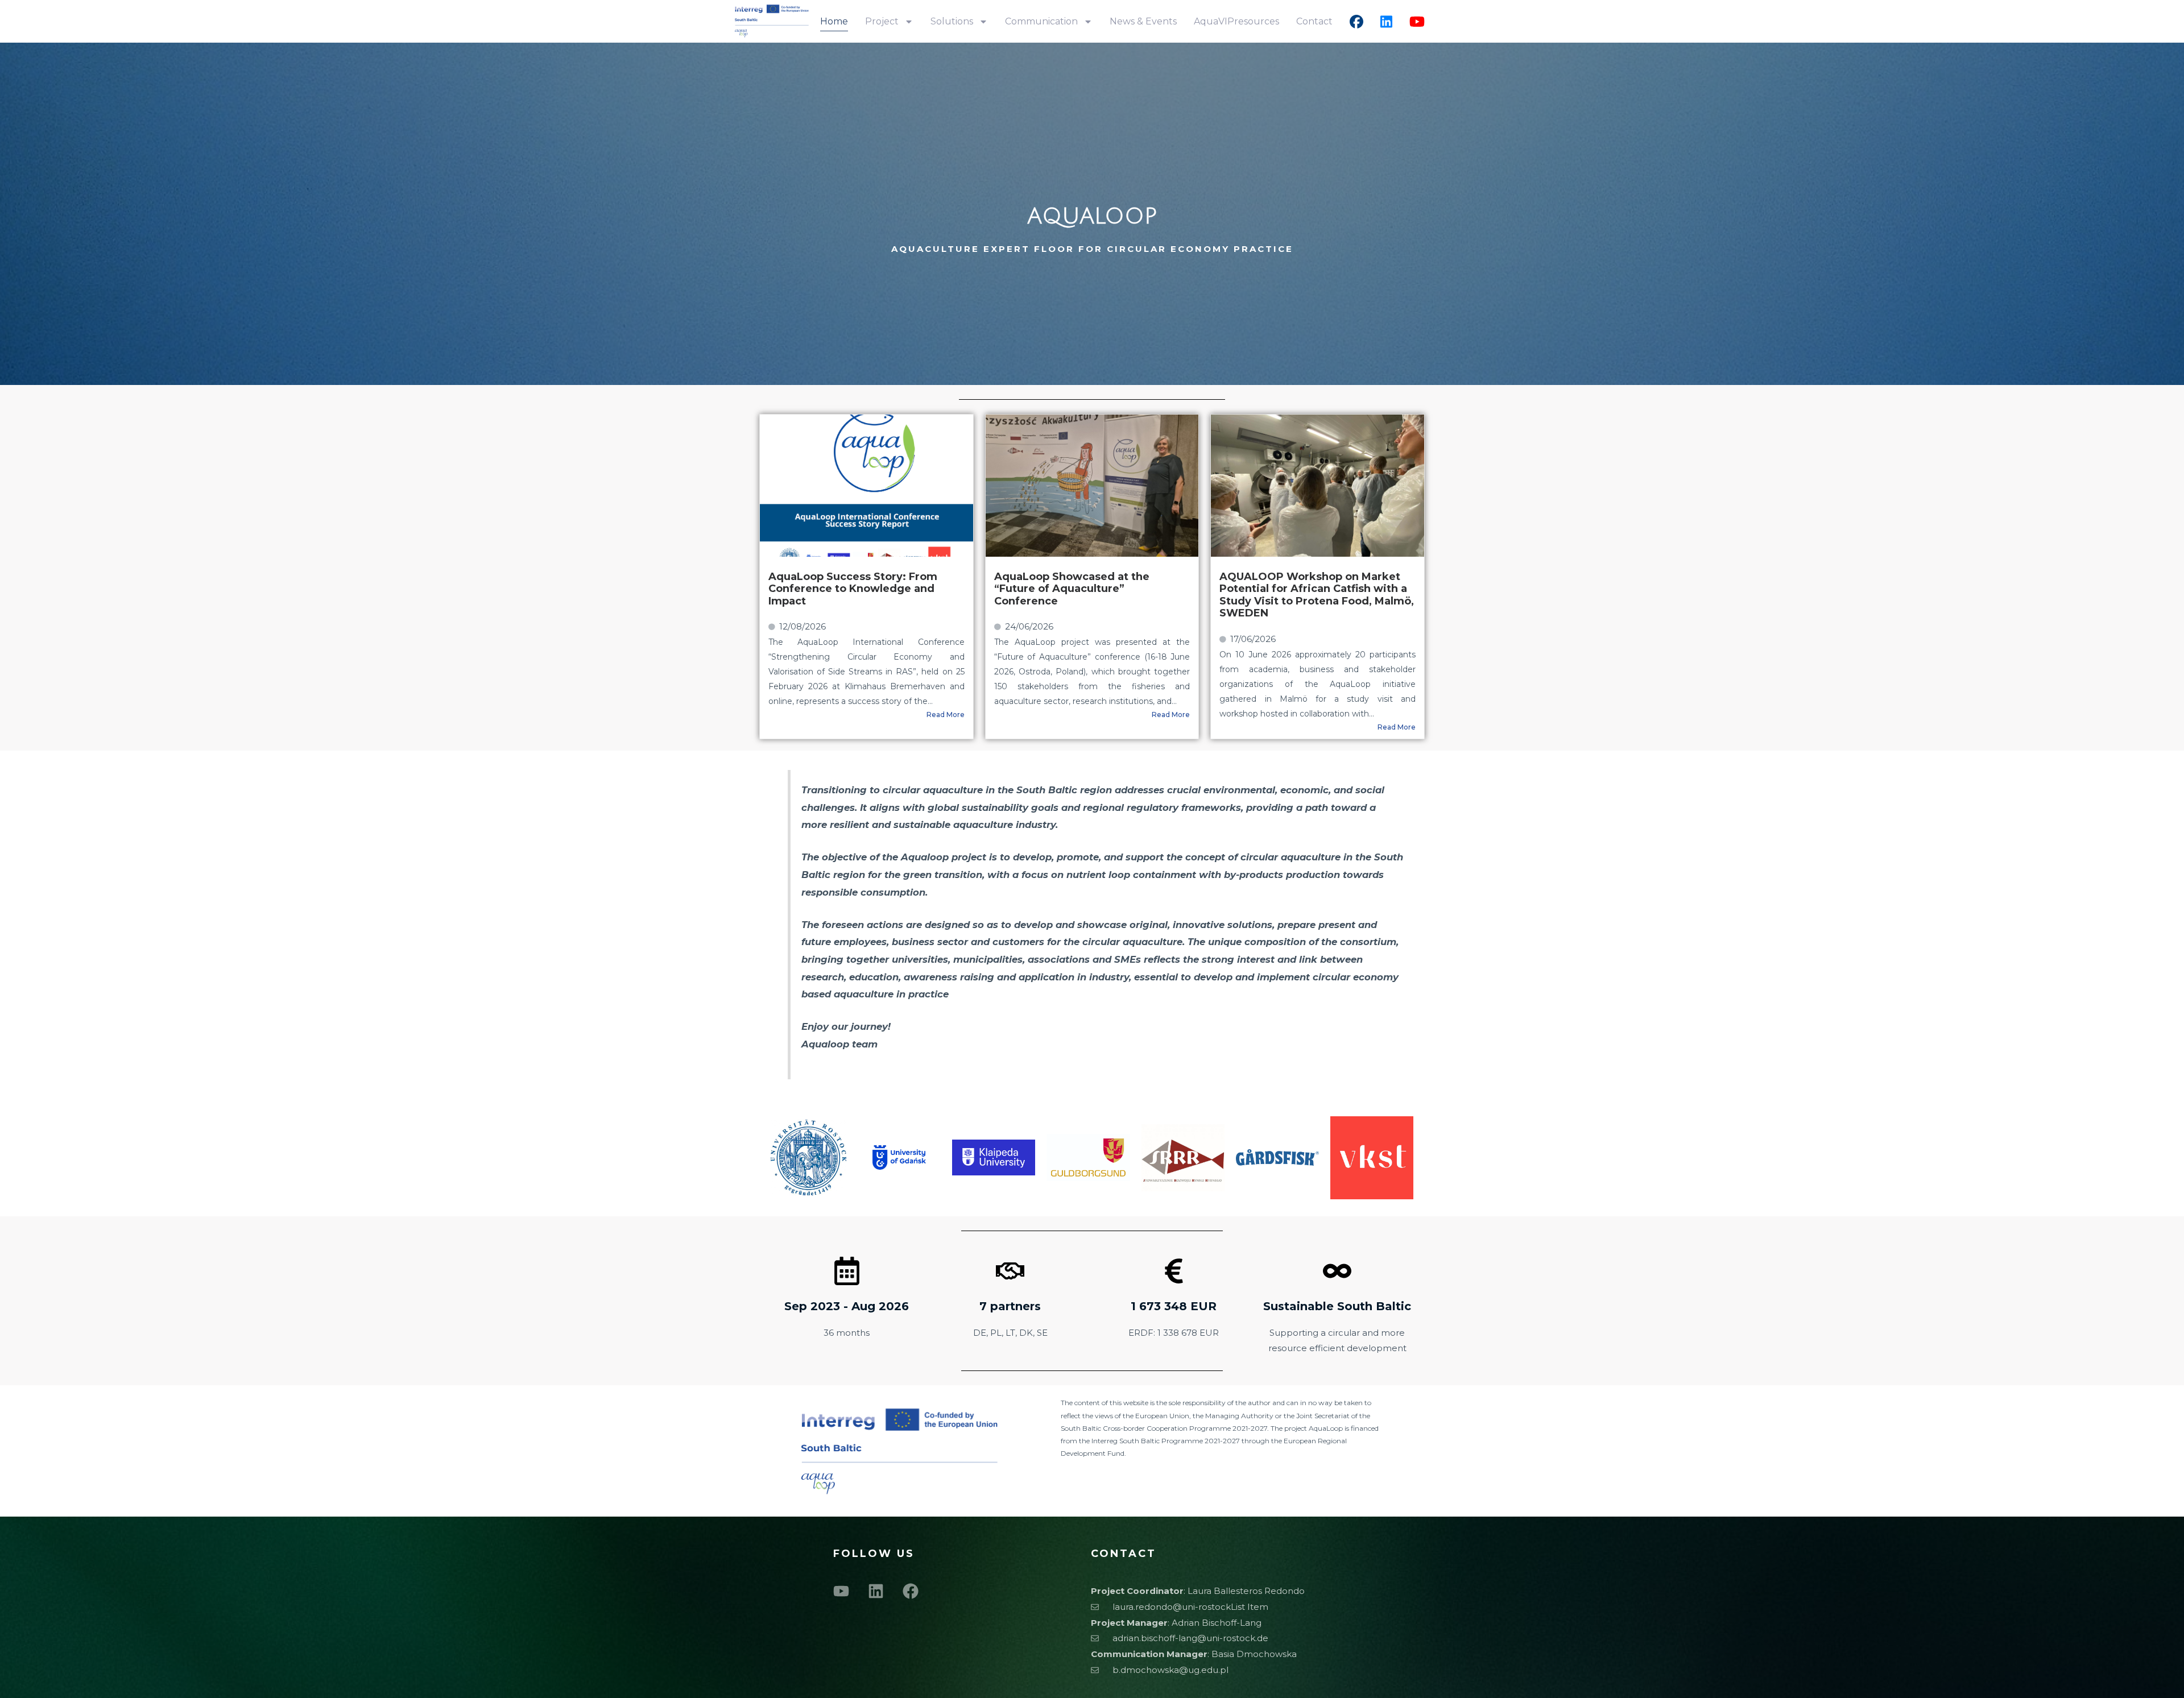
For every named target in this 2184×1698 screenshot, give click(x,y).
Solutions (952, 21)
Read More (946, 715)
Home (834, 21)
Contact (1314, 21)
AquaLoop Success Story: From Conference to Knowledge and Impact (853, 589)
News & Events (1143, 21)
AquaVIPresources (1236, 21)
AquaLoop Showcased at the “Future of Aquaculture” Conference (1072, 589)
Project (882, 21)
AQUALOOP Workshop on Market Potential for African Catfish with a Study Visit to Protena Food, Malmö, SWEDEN (1317, 595)
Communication (1041, 21)
